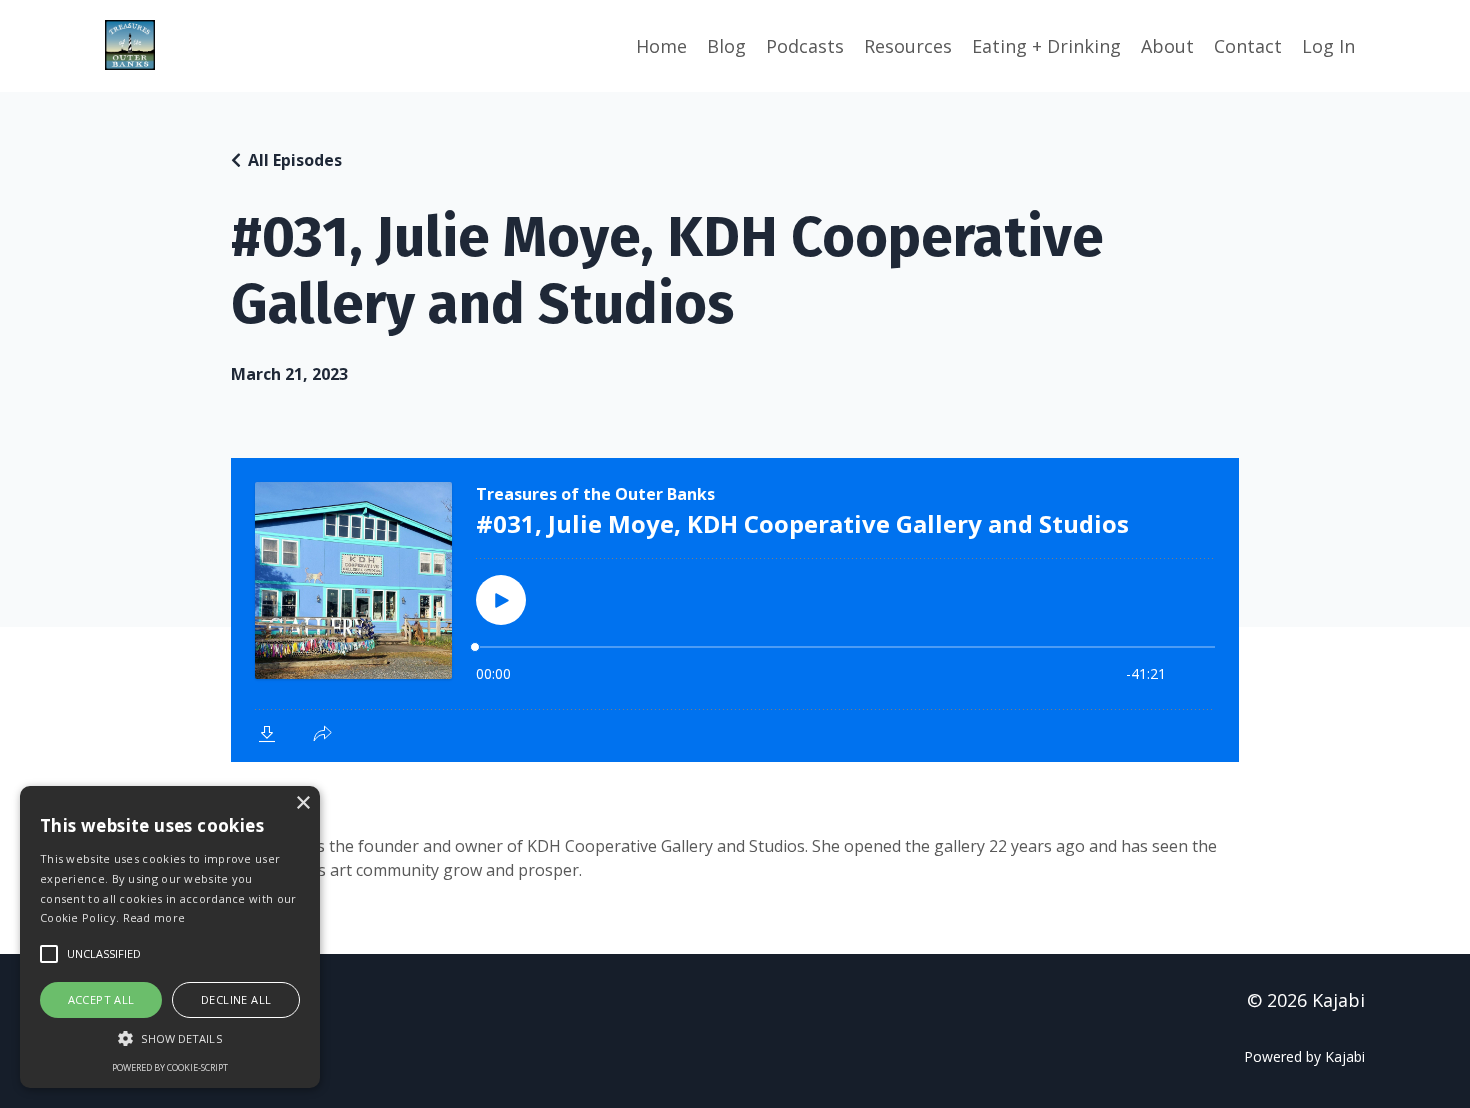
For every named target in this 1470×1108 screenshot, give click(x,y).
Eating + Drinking (1046, 46)
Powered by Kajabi (1304, 1056)
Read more (154, 917)
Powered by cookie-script (170, 1067)
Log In (1328, 46)
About (1167, 46)
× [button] (302, 803)
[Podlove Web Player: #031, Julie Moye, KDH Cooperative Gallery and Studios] (735, 610)
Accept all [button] (101, 999)
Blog (726, 46)
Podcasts (805, 46)
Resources (908, 46)
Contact (1248, 46)
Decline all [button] (236, 999)
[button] (170, 1038)
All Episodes (295, 160)
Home (661, 46)
